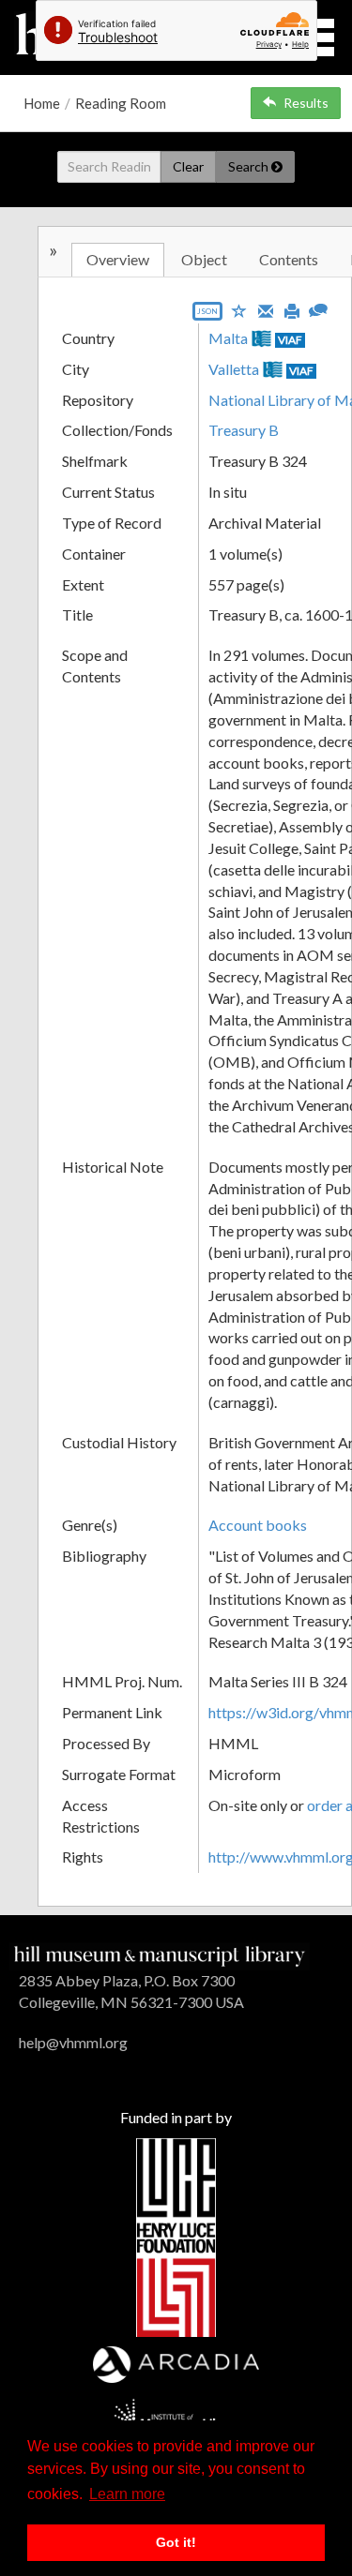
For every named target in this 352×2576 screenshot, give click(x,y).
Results (306, 103)
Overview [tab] (118, 259)
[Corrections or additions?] (318, 308)
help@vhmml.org (73, 2042)
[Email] (266, 309)
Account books (258, 1525)
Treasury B (244, 430)
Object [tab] (204, 259)
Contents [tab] (289, 259)
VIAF (290, 340)
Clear (188, 166)
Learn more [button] (127, 2494)
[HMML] (160, 1954)
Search (250, 166)
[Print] (292, 309)
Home (42, 103)
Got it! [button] (176, 2542)
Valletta (234, 369)
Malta (228, 338)
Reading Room (121, 103)
